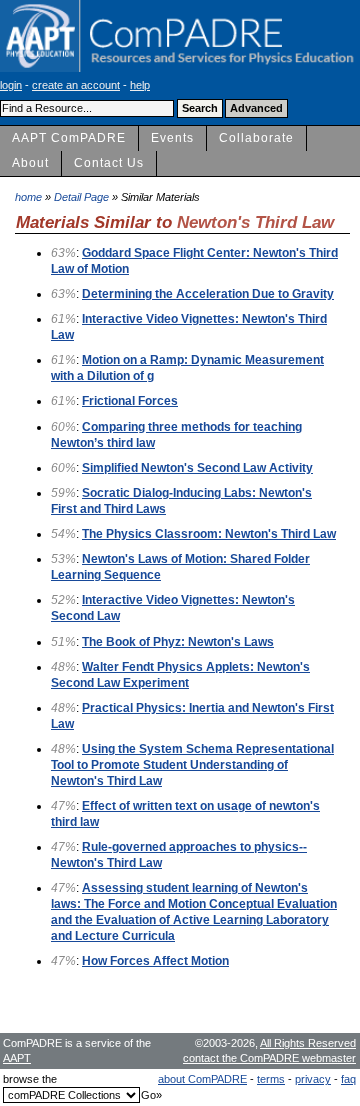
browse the (30, 1079)
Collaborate (256, 138)
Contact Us (109, 163)
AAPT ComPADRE (69, 138)
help (140, 85)
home (28, 197)
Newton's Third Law (255, 222)
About (30, 163)
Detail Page (81, 197)
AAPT (17, 1058)
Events (172, 138)
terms (271, 1079)
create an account (76, 85)
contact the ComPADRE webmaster (269, 1058)
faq (348, 1079)
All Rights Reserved (308, 1043)
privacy (313, 1079)
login (11, 85)
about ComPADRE (202, 1079)
